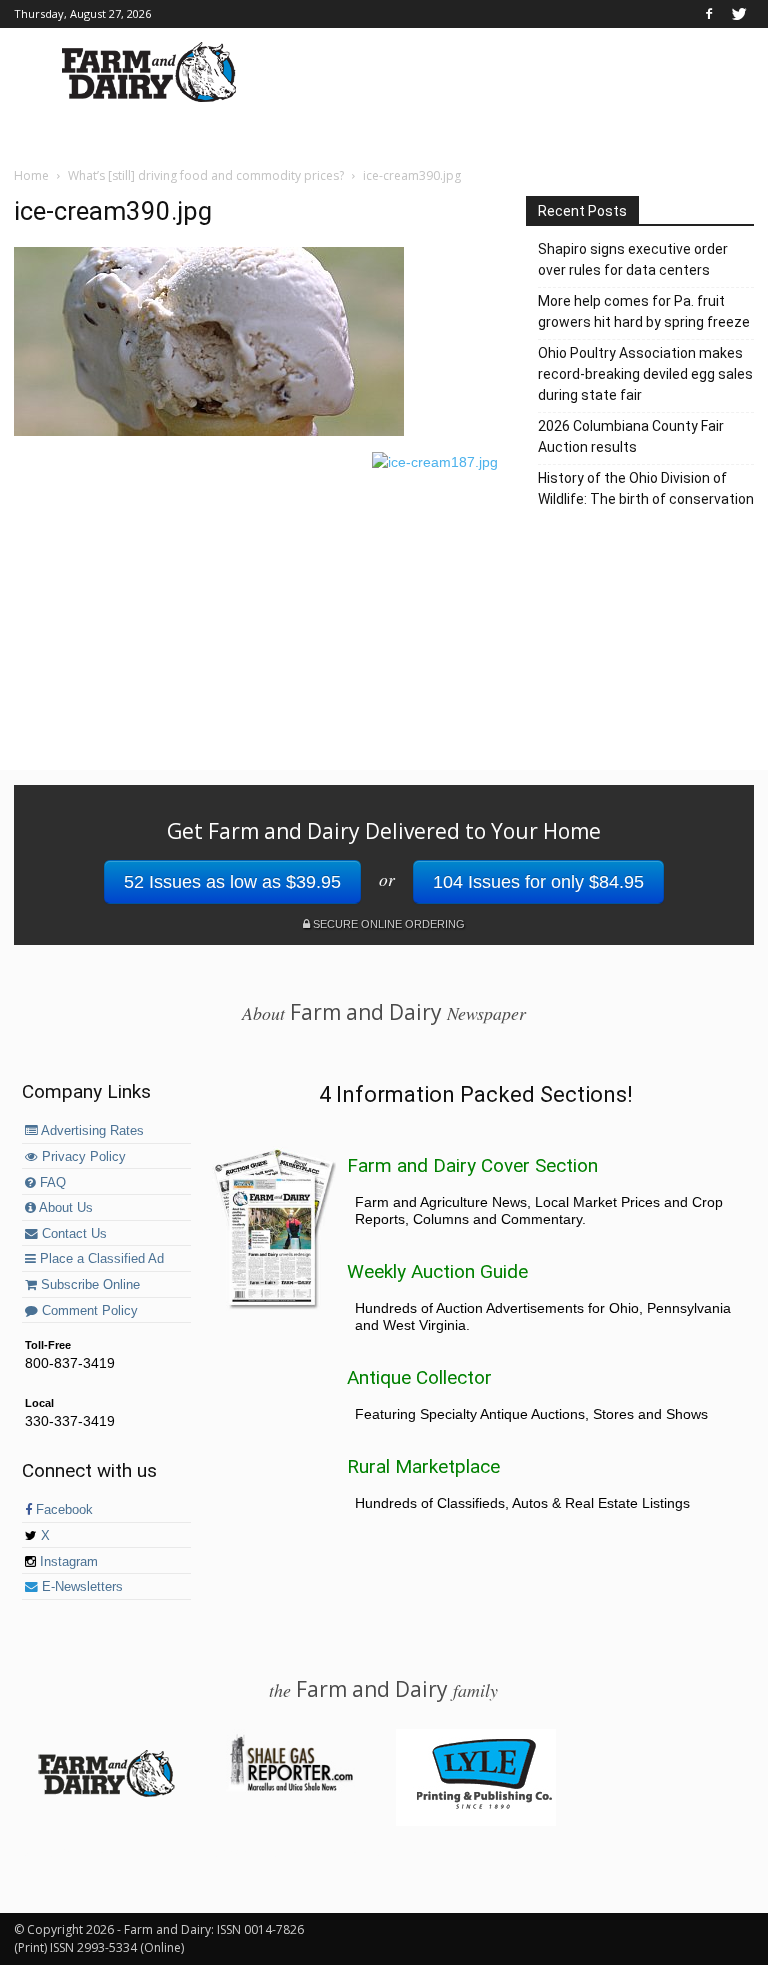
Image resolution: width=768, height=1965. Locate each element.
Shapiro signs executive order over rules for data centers (633, 259)
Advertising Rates (91, 1131)
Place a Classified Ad (100, 1259)
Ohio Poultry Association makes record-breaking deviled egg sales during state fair (645, 374)
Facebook (62, 1510)
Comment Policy (88, 1311)
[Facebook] (709, 14)
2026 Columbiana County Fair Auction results (631, 436)
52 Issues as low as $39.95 (232, 882)
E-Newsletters (80, 1587)
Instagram (67, 1562)
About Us (64, 1208)
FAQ (51, 1183)
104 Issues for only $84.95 (538, 882)
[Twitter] (739, 14)
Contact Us (72, 1234)
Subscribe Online (88, 1285)
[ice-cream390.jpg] (209, 431)
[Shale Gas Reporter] (291, 1788)
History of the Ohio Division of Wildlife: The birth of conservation (646, 488)
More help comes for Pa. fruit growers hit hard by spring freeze (644, 311)
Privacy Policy (82, 1157)
